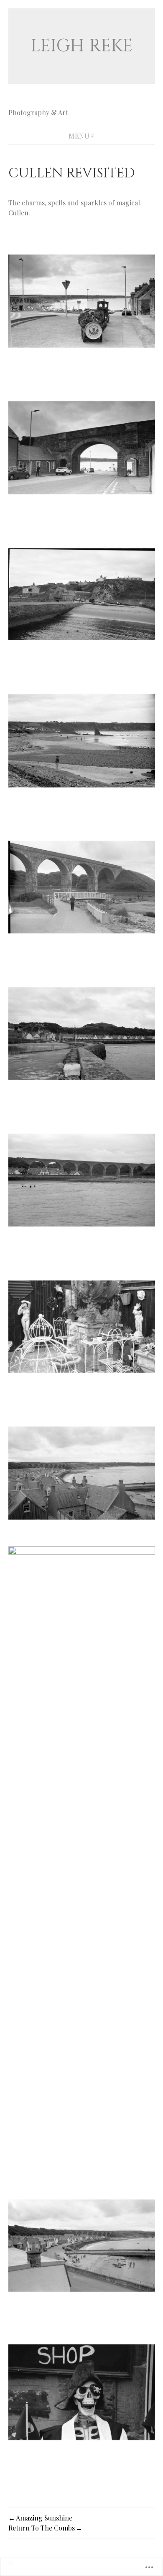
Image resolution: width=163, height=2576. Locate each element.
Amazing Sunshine (44, 2518)
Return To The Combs (42, 2528)
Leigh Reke (81, 46)
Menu (79, 136)
